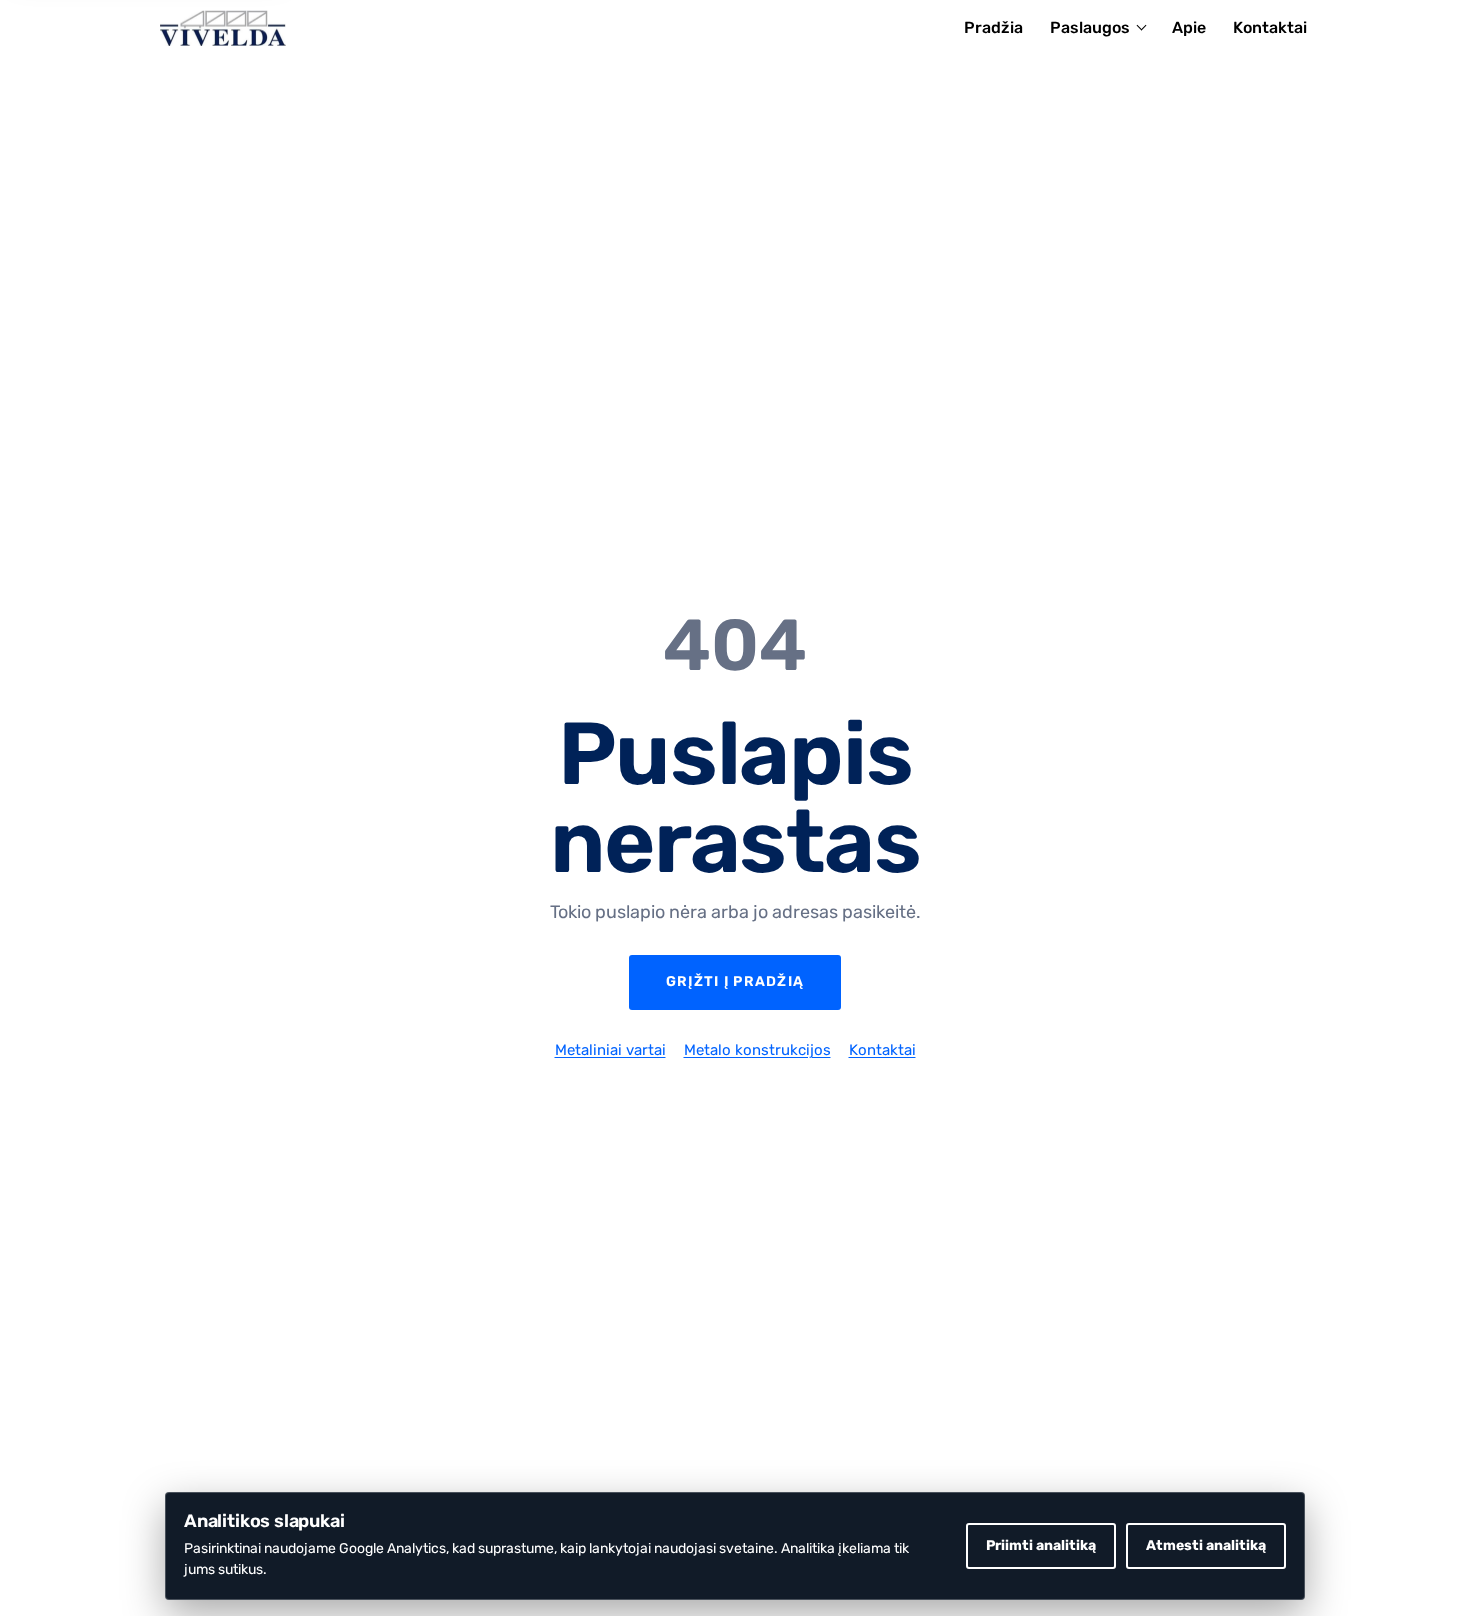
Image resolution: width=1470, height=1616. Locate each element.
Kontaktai (1270, 27)
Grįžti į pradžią (735, 981)
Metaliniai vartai (610, 1050)
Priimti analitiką (1041, 1545)
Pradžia (993, 27)
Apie (1189, 27)
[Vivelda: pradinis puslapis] (223, 28)
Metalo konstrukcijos (757, 1050)
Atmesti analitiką (1206, 1545)
